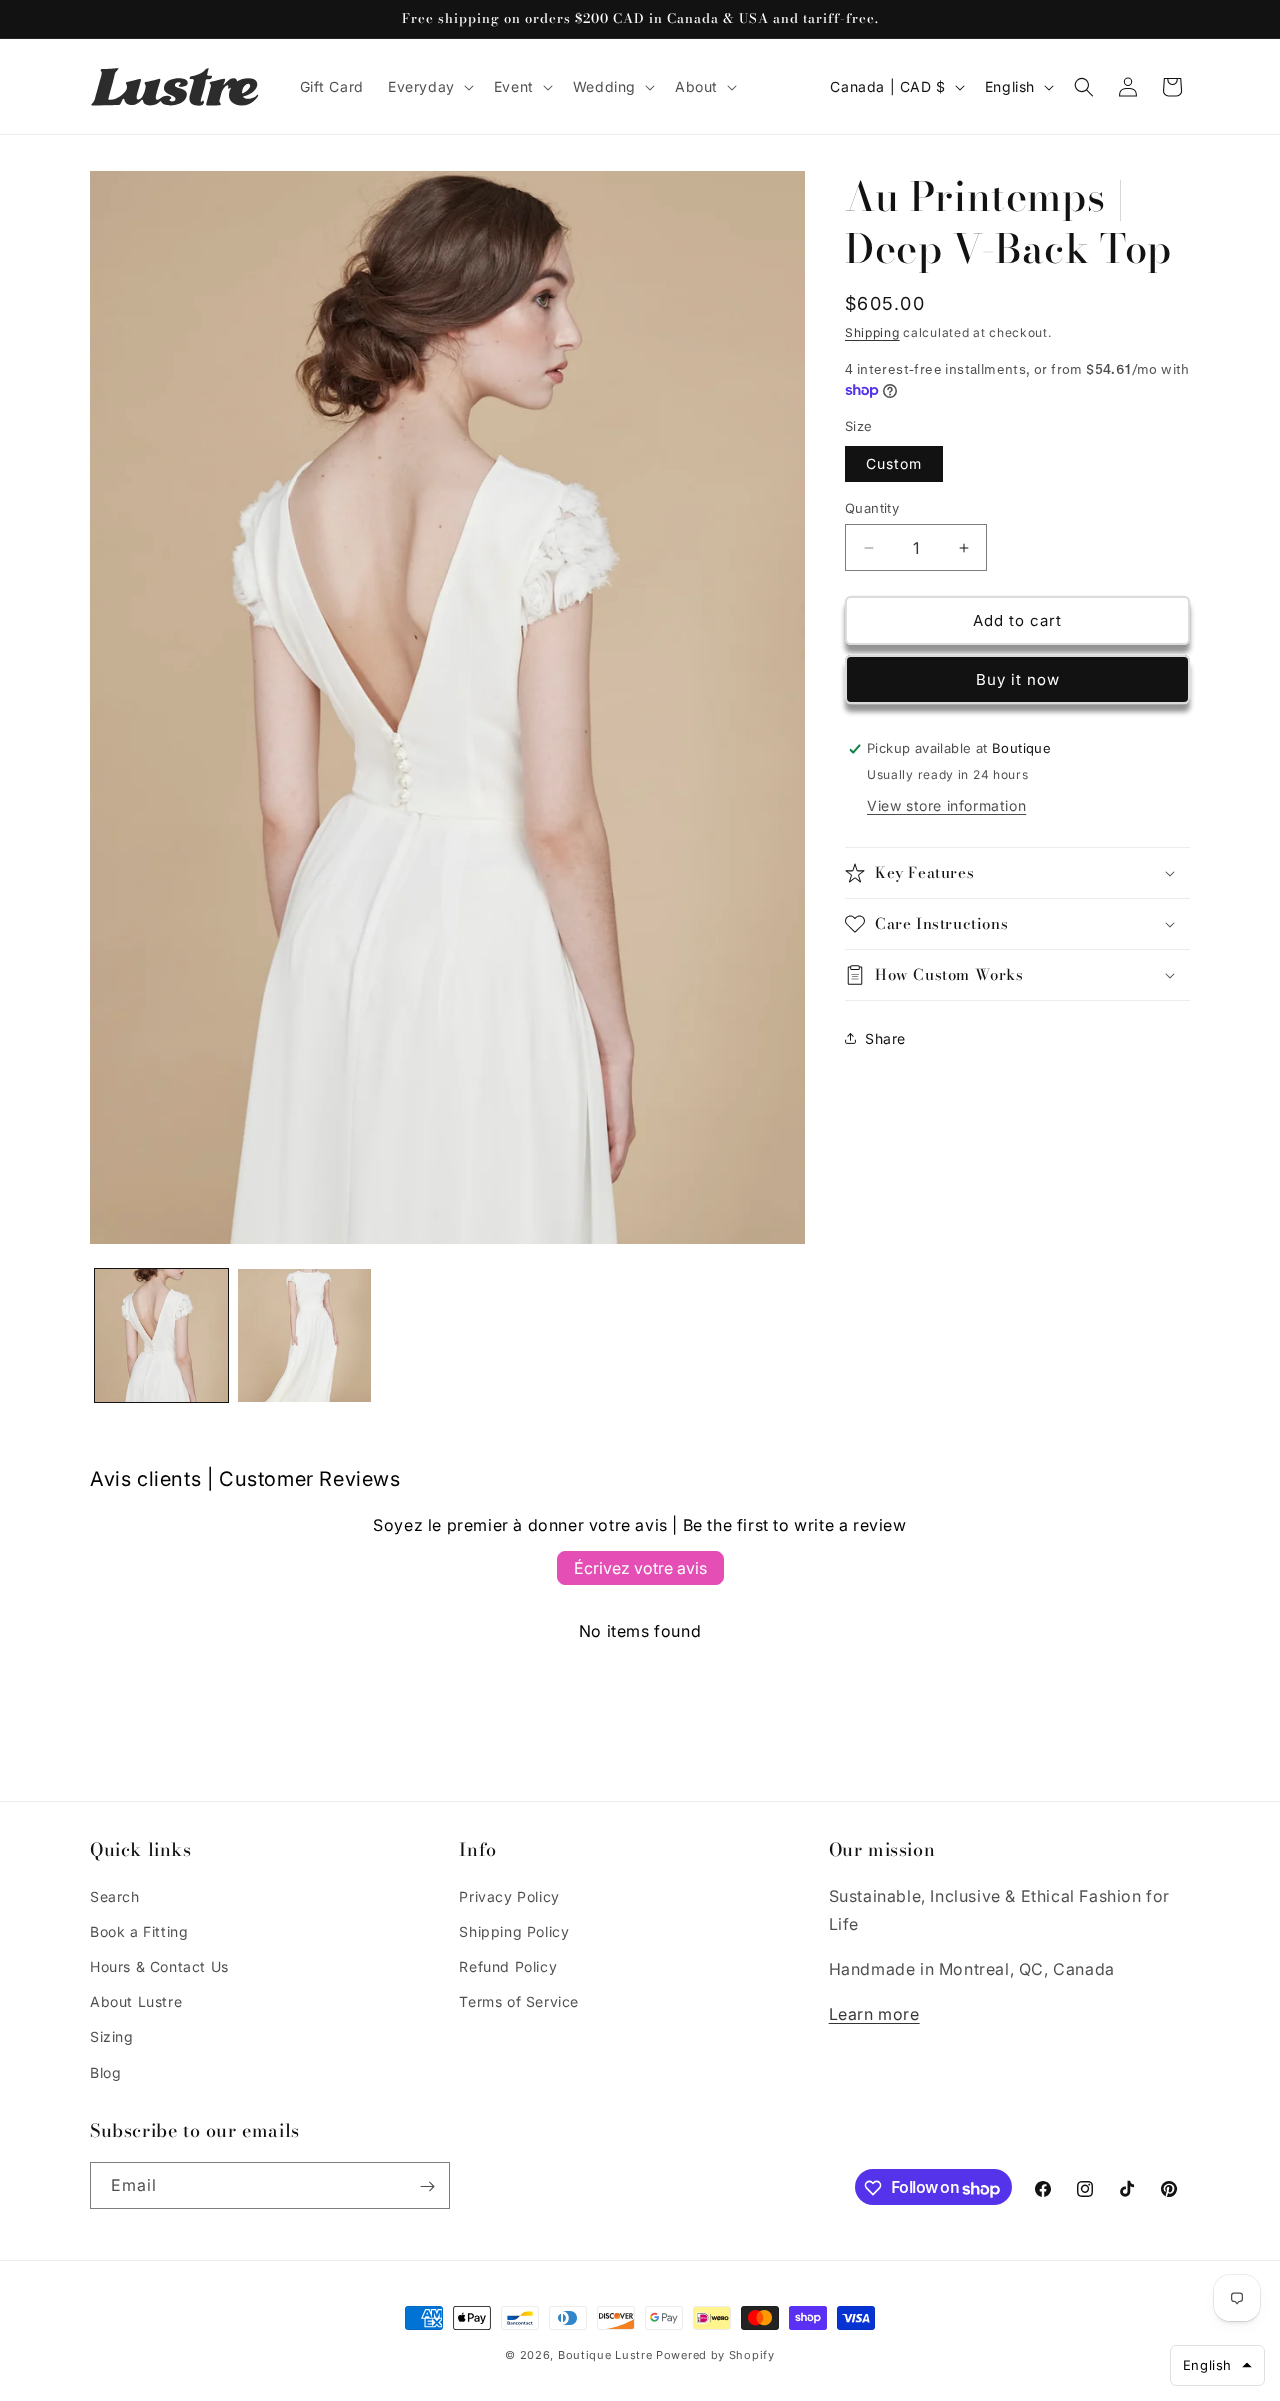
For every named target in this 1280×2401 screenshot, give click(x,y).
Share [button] (885, 1038)
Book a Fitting (139, 1930)
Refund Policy (508, 1966)
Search (115, 1895)
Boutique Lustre (605, 2355)
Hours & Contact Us (159, 1966)
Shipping (872, 332)
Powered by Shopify (715, 2355)
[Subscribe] (427, 2186)
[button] (429, 87)
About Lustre (136, 2001)
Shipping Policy (514, 1930)
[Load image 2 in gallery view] (304, 1335)
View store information (946, 805)
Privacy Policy (509, 1895)
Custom (894, 463)
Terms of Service (519, 2001)
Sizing (112, 2036)
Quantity (872, 508)
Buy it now (1018, 679)
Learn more (874, 2014)
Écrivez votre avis (640, 1568)
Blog (105, 2071)
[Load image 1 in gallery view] (161, 1335)
